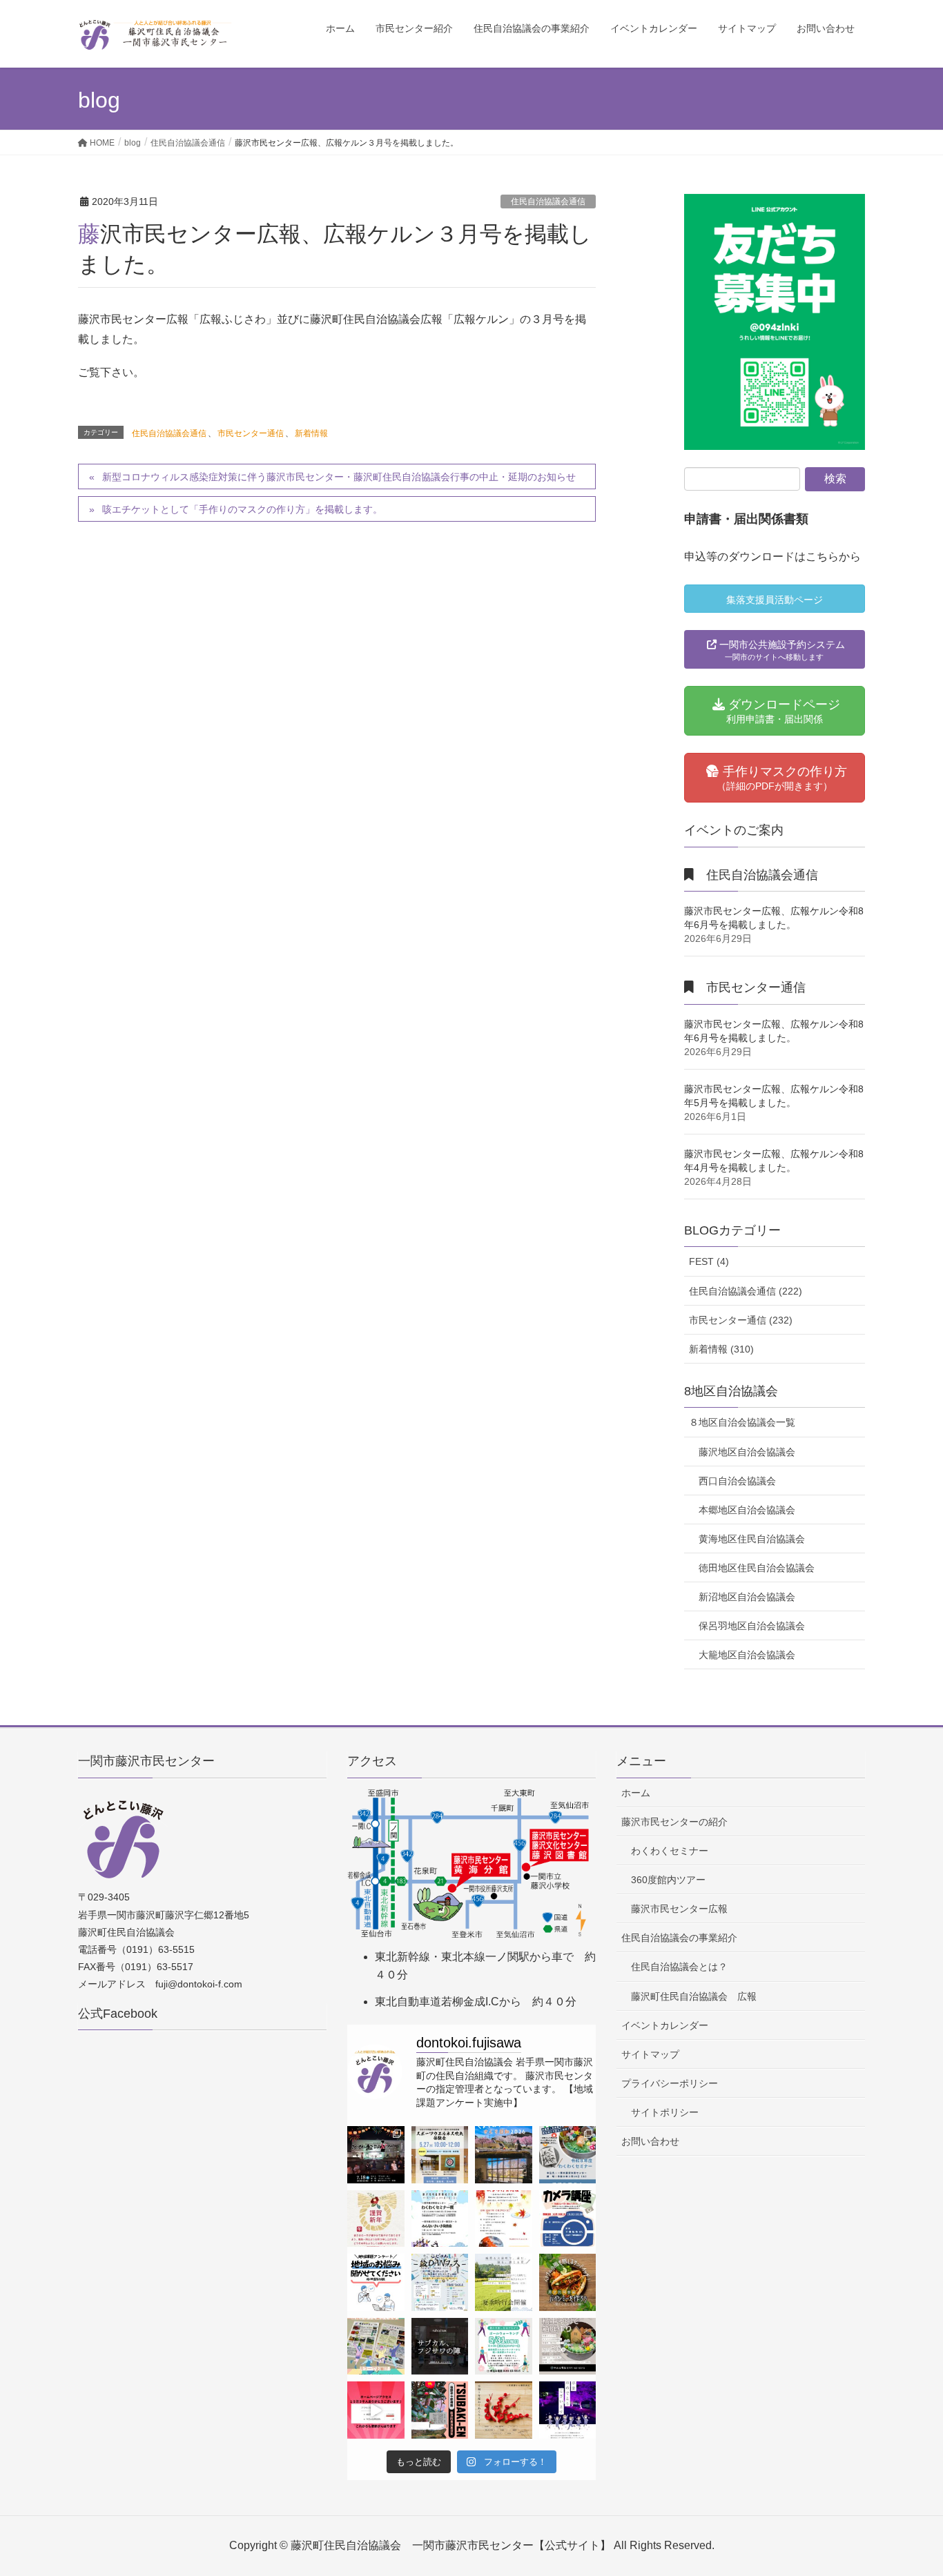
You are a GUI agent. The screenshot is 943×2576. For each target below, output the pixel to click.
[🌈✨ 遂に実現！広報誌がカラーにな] (376, 2347)
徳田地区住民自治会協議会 (757, 1568)
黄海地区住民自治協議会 (752, 1539)
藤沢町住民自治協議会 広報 (694, 1996)
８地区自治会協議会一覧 (742, 1422)
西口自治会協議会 (737, 1481)
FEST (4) (709, 1261)
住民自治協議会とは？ (679, 1967)
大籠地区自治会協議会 (747, 1655)
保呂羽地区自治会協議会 (752, 1626)
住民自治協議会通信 (548, 201)
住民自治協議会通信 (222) (746, 1291)
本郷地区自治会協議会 (747, 1510)
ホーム (636, 1793)
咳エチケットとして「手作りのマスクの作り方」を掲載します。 (242, 509)
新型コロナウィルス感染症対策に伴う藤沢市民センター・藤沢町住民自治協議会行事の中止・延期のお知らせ (339, 477)
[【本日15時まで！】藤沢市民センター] (440, 2347)
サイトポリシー (665, 2112)
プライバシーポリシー (670, 2083)
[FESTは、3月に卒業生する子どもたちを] (568, 2410)
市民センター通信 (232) (741, 1320)
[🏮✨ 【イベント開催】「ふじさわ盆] (376, 2155)
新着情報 (311, 433)
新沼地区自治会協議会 (747, 1597)
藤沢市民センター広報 (679, 1909)
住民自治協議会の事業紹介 (679, 1938)
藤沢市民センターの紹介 (674, 1822)
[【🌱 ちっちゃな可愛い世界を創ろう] (568, 2347)
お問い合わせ (650, 2141)
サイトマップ (650, 2054)
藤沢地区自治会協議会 (747, 1452)
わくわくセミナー (670, 1851)
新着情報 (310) (721, 1349)
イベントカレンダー (665, 2025)
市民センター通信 (251, 433)
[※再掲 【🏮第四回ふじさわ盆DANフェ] (440, 2282)
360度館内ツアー (668, 1880)
